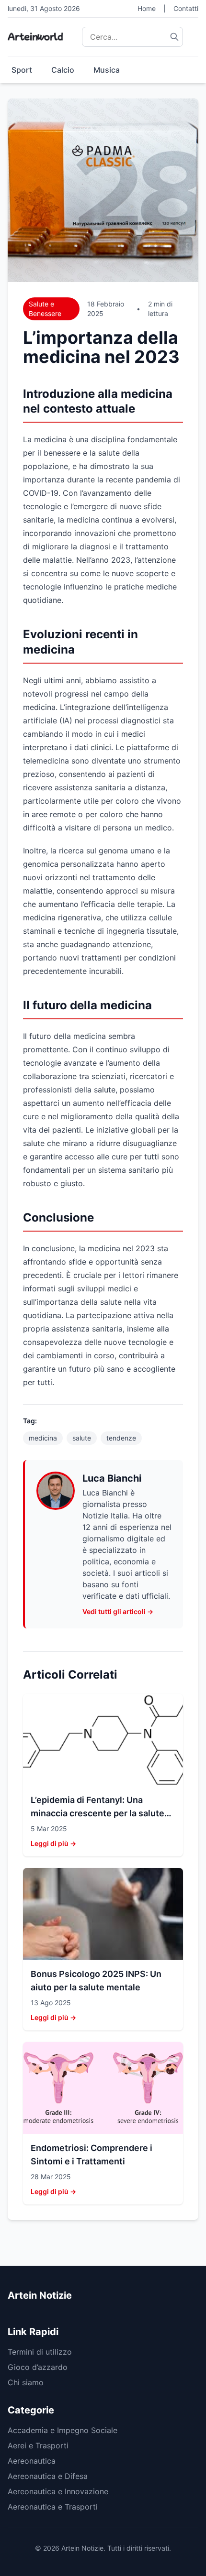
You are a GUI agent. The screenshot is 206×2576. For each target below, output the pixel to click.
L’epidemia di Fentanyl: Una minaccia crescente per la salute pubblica (97, 1813)
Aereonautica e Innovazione (58, 2491)
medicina (43, 1438)
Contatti (186, 8)
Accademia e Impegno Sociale (63, 2430)
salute (82, 1438)
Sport (22, 70)
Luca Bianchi (112, 1478)
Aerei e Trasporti (38, 2445)
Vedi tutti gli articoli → (118, 1611)
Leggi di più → (53, 1843)
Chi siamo (26, 2382)
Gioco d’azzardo (38, 2367)
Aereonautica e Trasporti (53, 2507)
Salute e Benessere (45, 309)
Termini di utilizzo (40, 2352)
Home (147, 8)
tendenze (121, 1438)
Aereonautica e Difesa (48, 2476)
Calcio (63, 70)
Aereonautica (32, 2461)
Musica (107, 70)
